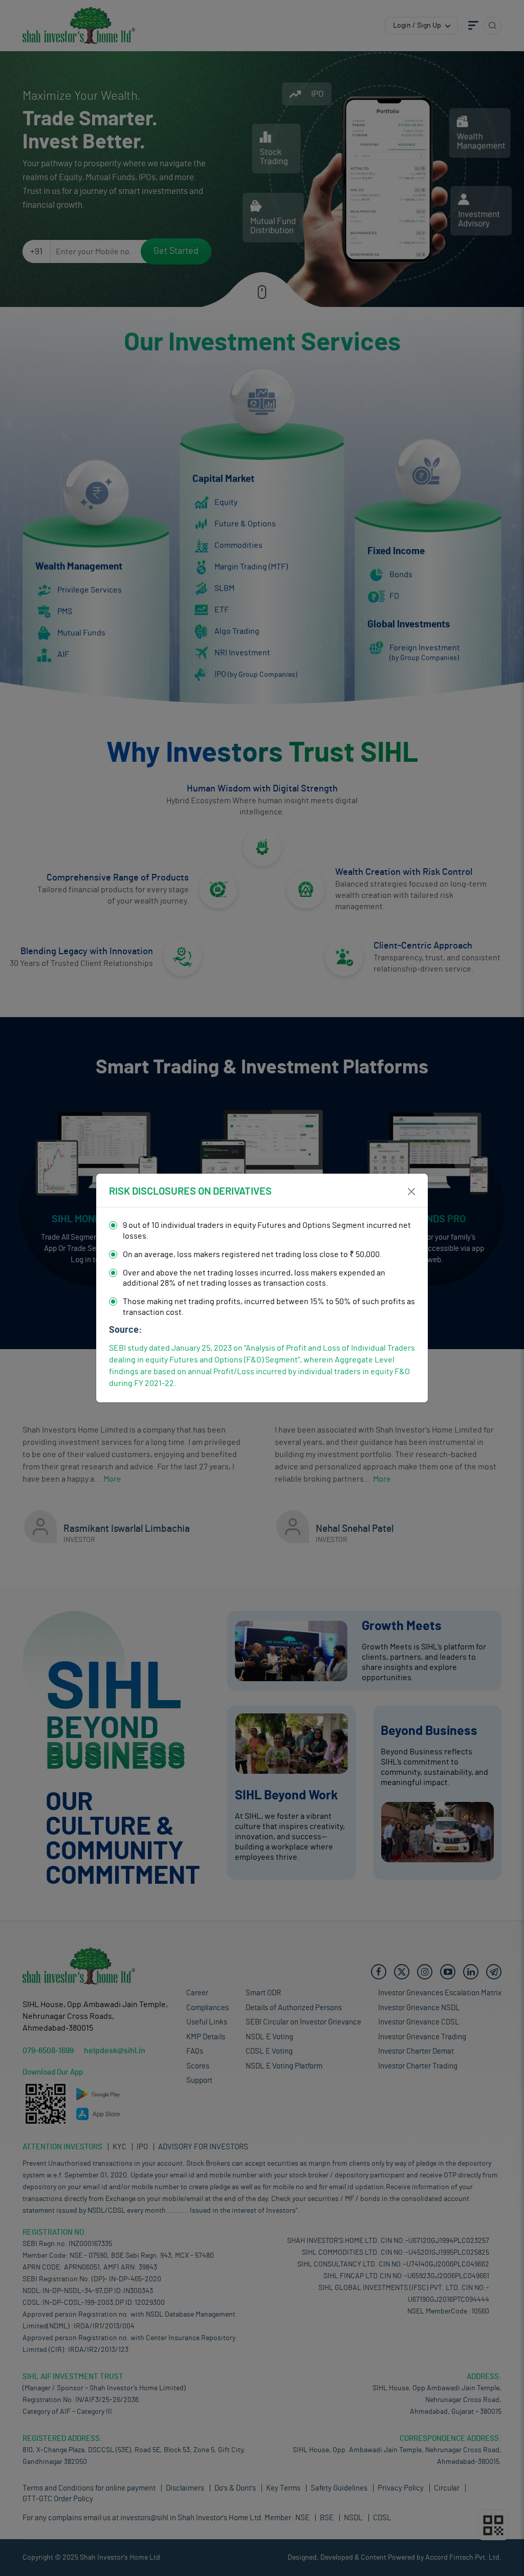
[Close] (411, 1192)
